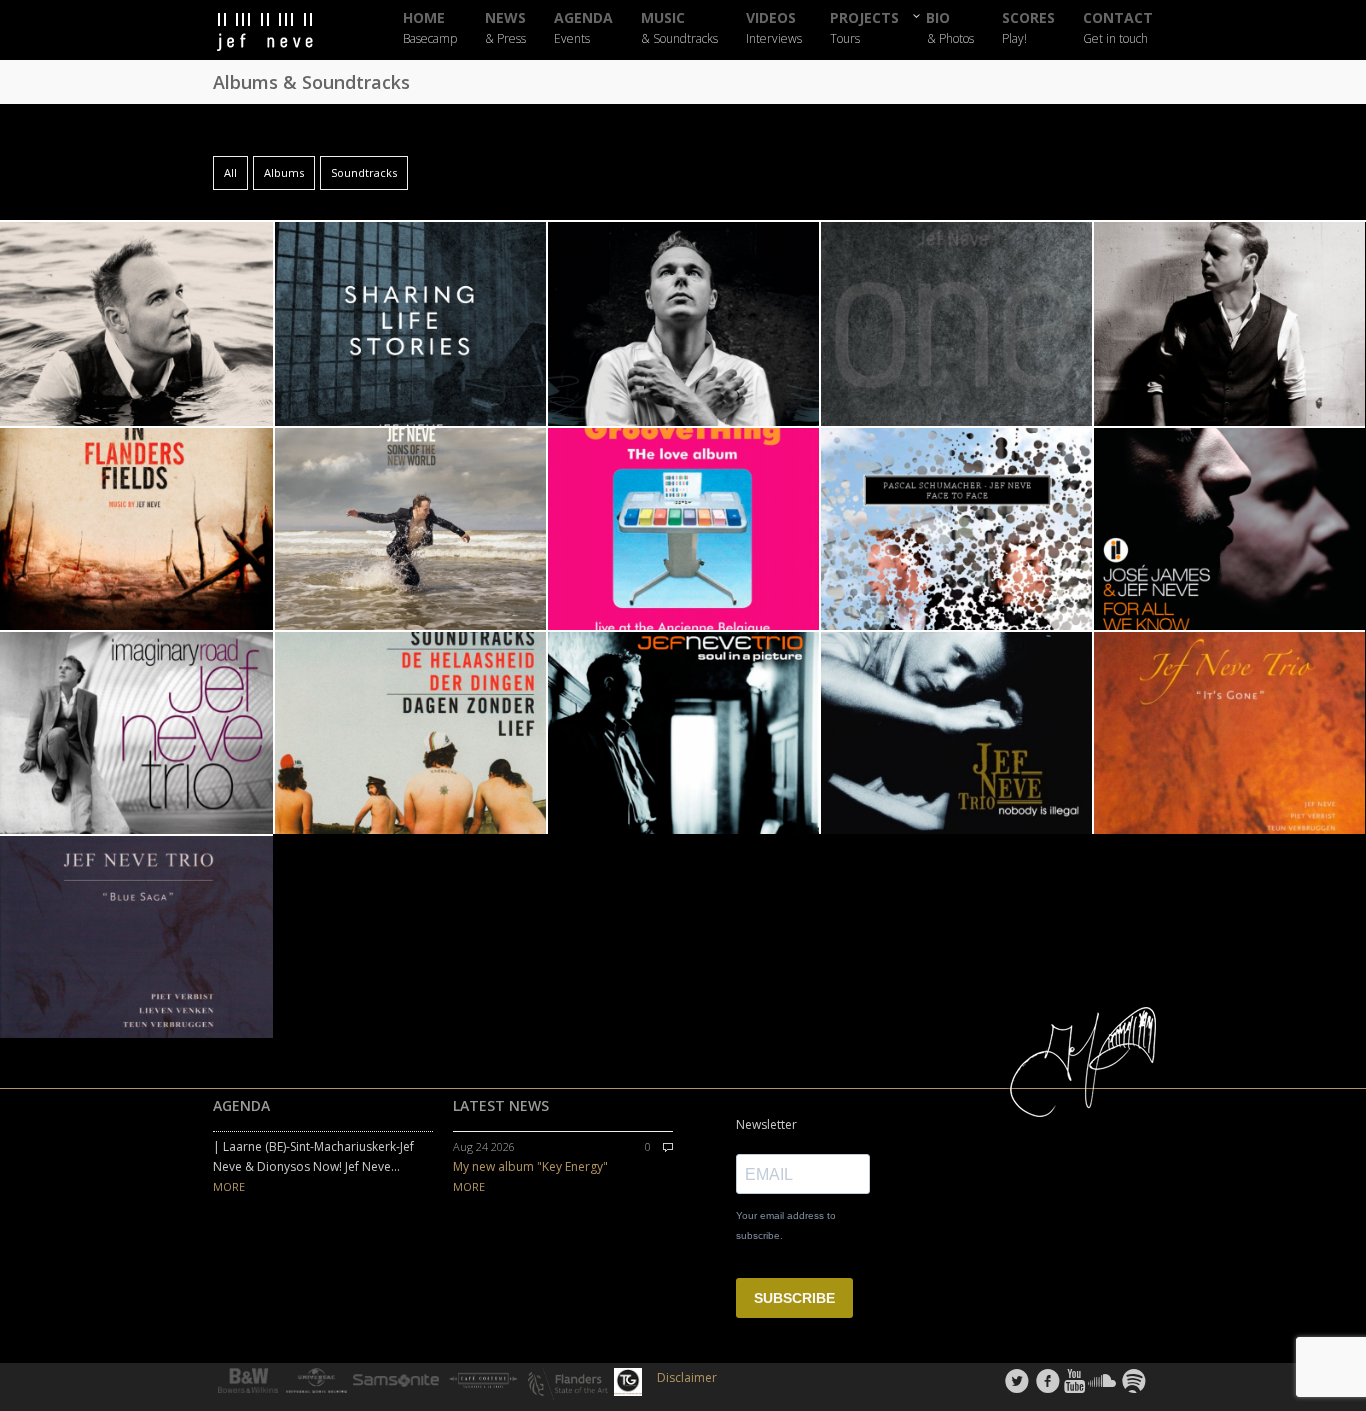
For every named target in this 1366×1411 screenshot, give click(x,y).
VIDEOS (774, 28)
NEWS (505, 28)
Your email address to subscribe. (786, 1225)
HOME (430, 28)
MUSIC (679, 28)
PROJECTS (864, 28)
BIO (950, 27)
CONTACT (1118, 28)
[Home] (283, 32)
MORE (229, 1186)
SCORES (1028, 28)
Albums (284, 172)
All (230, 172)
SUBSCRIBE (794, 1298)
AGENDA (583, 28)
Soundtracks (364, 172)
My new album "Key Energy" (530, 1166)
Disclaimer (687, 1377)
